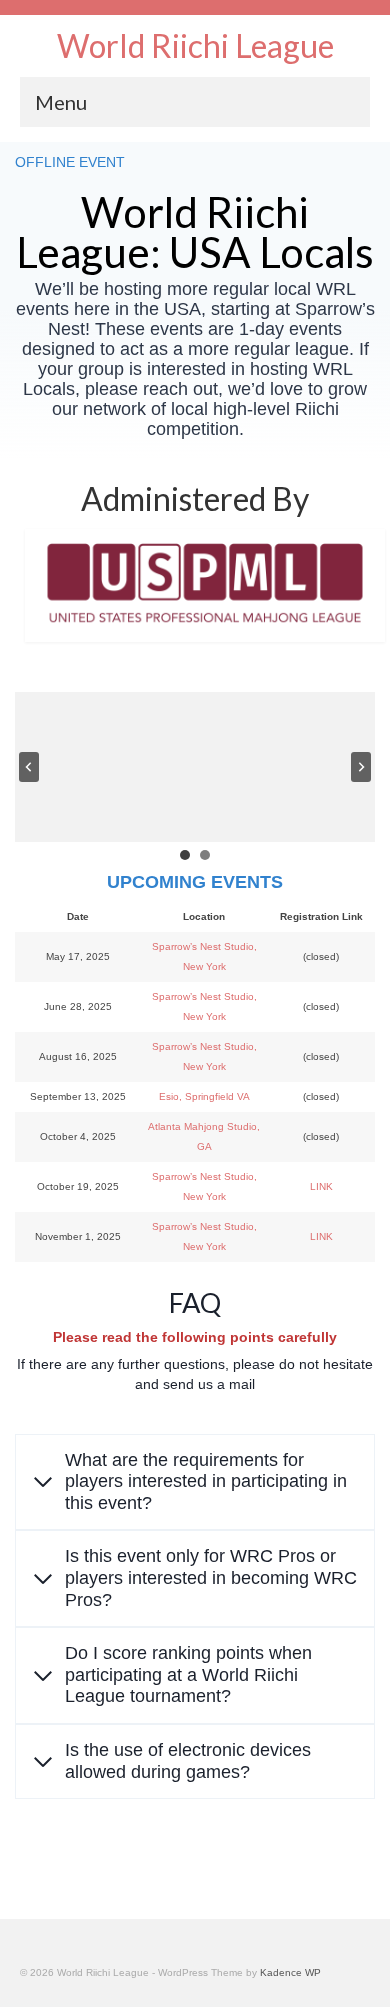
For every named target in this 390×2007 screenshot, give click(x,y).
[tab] (185, 855)
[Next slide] (361, 767)
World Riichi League (195, 45)
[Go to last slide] (29, 767)
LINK (321, 1186)
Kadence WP (290, 1972)
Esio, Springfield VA (204, 1096)
